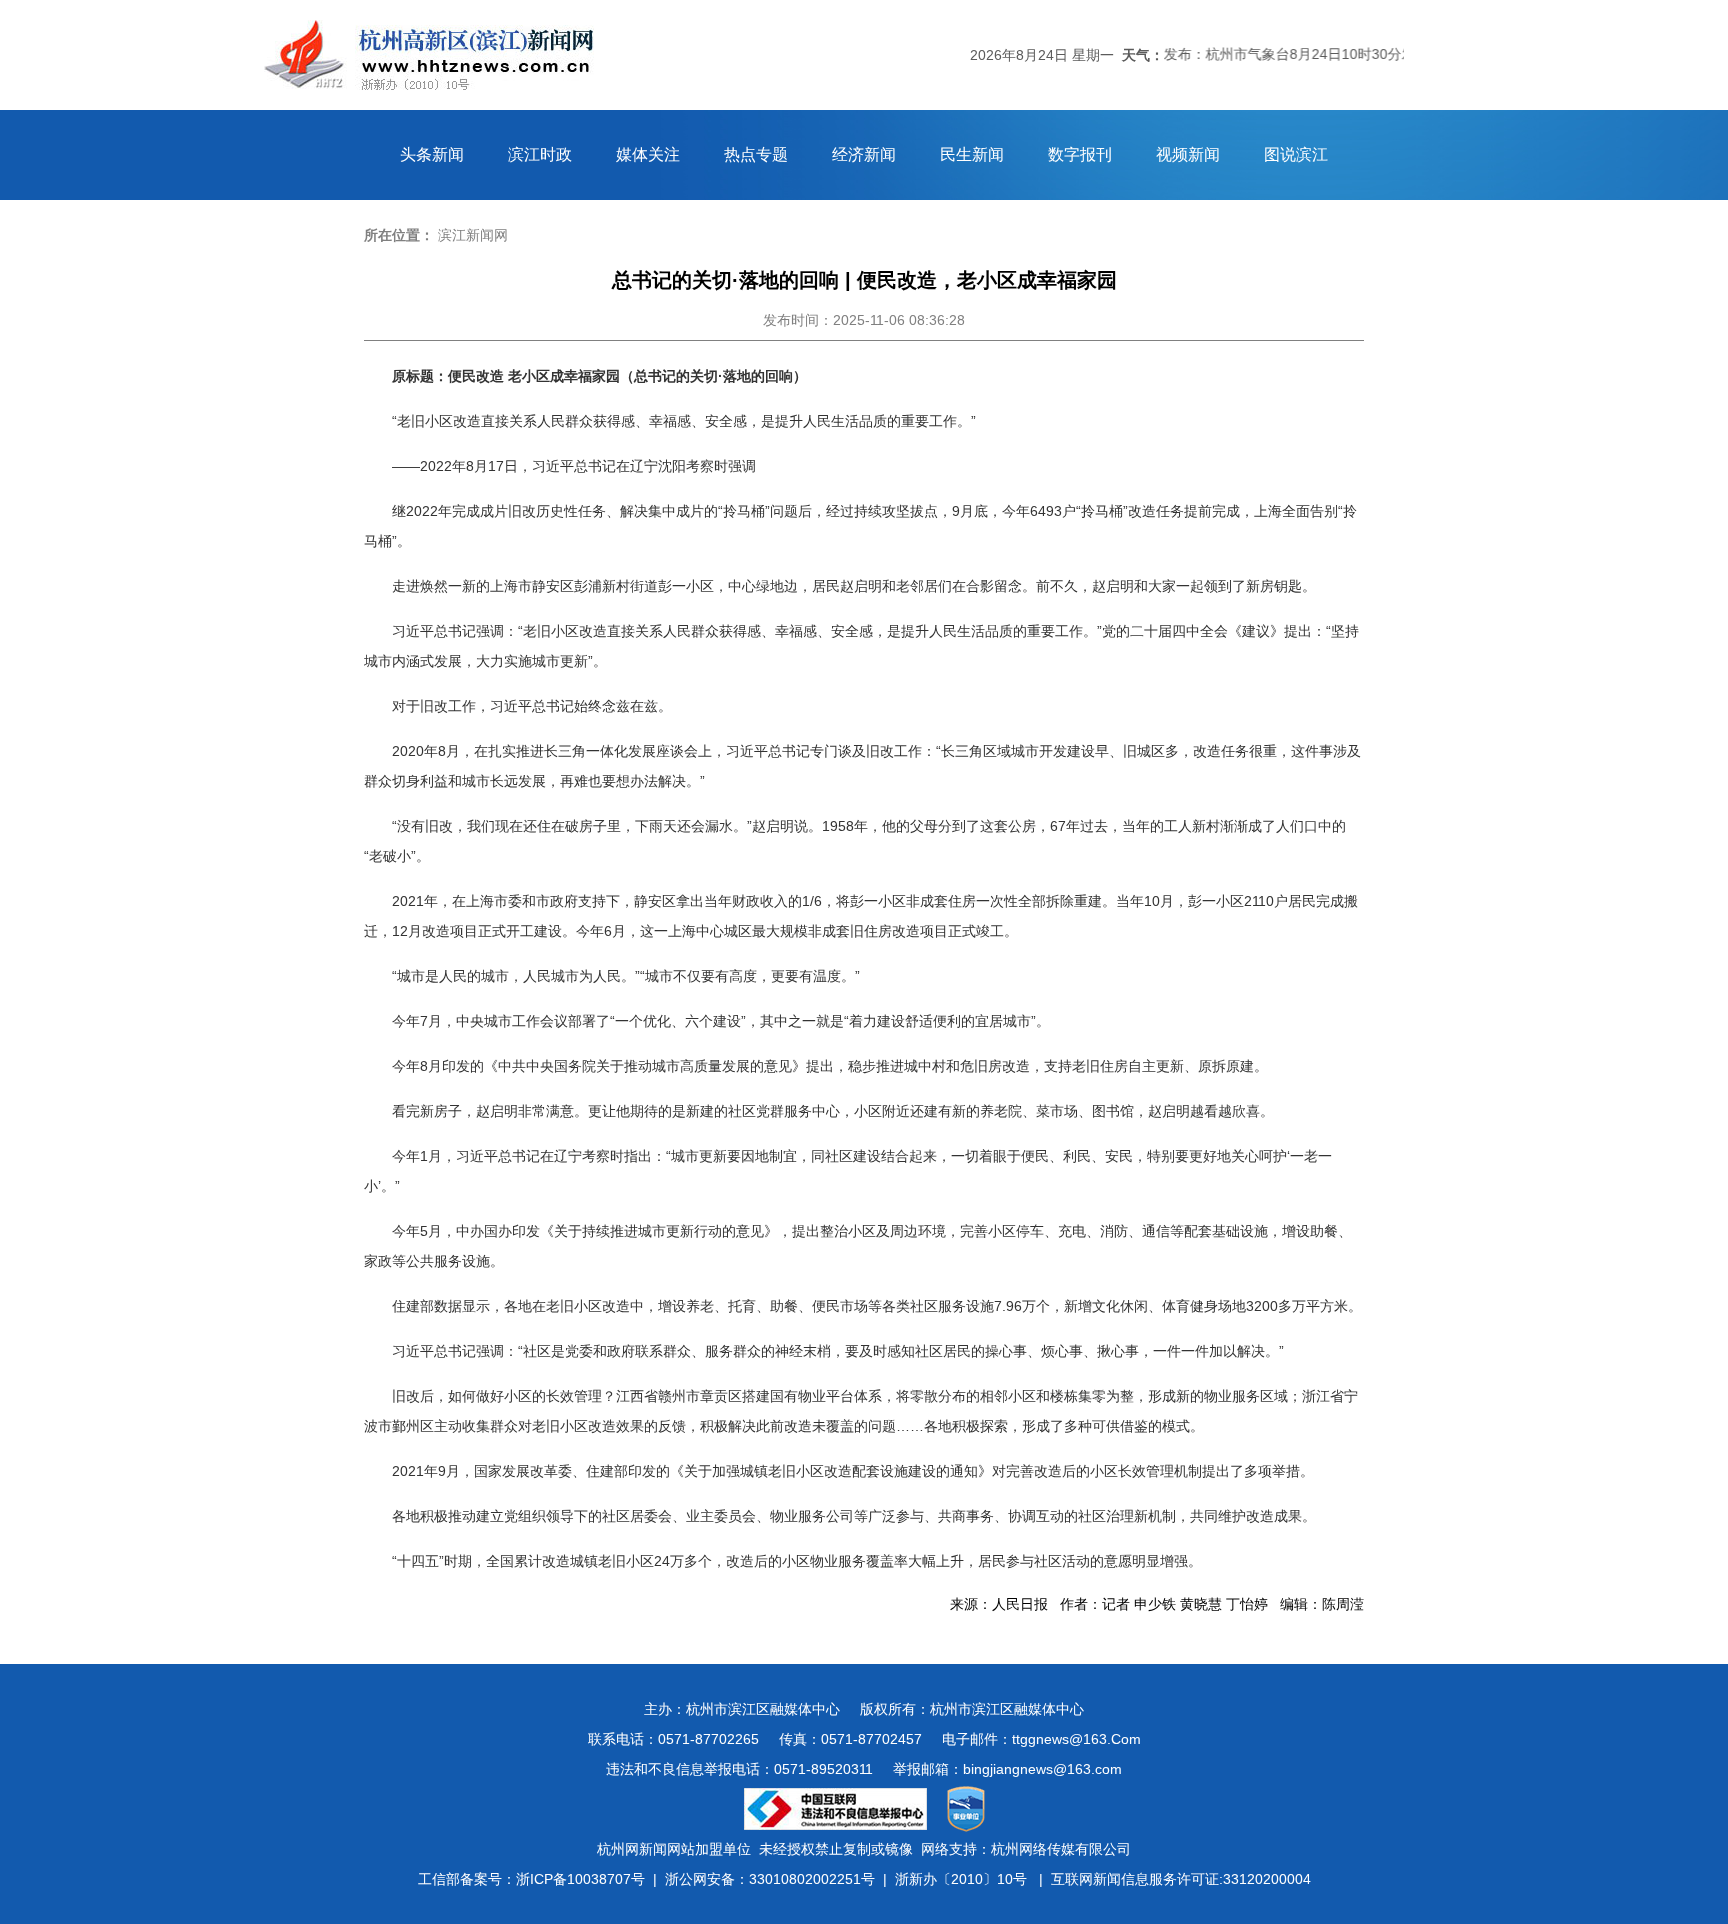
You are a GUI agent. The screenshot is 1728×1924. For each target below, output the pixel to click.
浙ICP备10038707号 (580, 1879)
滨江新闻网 (473, 235)
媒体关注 (648, 154)
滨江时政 (540, 154)
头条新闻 (432, 154)
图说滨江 (1296, 154)
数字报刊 (1080, 154)
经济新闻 (864, 154)
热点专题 (756, 154)
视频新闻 (1188, 154)
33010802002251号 (812, 1879)
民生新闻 (972, 154)
